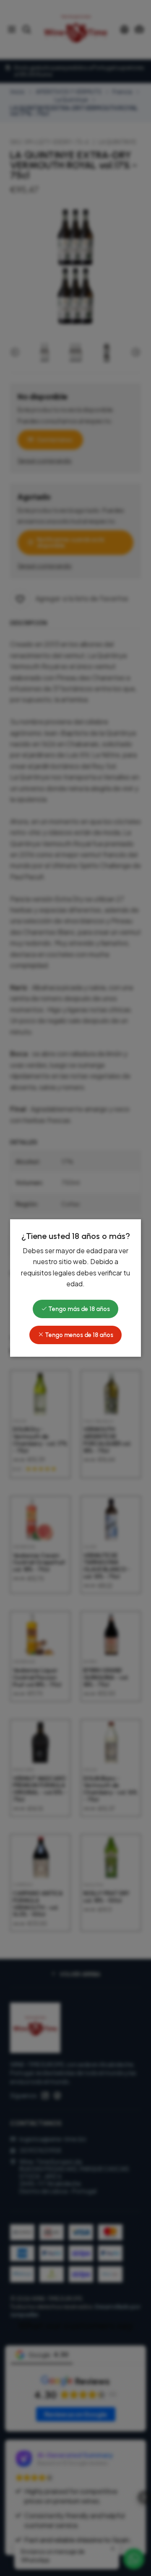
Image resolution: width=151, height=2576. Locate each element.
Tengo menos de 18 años (78, 1335)
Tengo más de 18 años (78, 1309)
